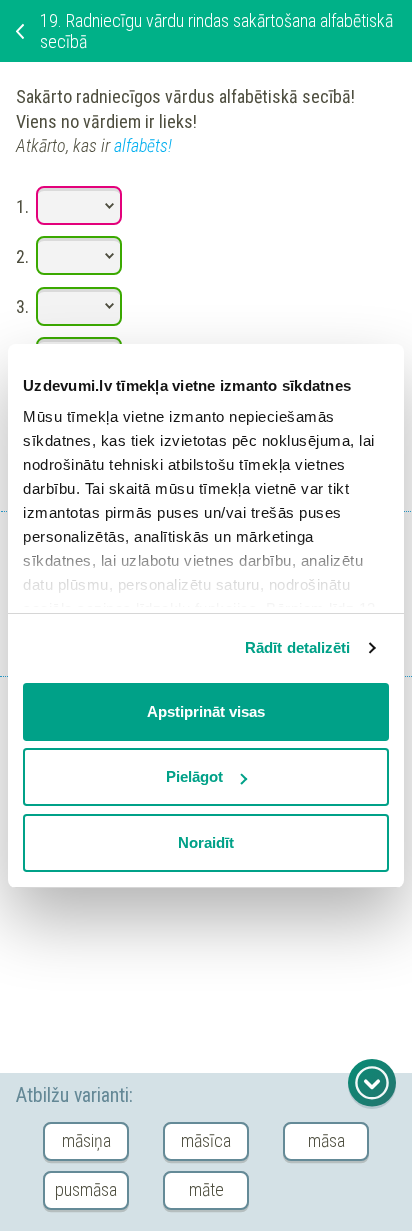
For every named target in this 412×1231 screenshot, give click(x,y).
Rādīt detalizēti (298, 647)
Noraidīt (206, 842)
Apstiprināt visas (206, 711)
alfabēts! (141, 145)
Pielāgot (194, 776)
